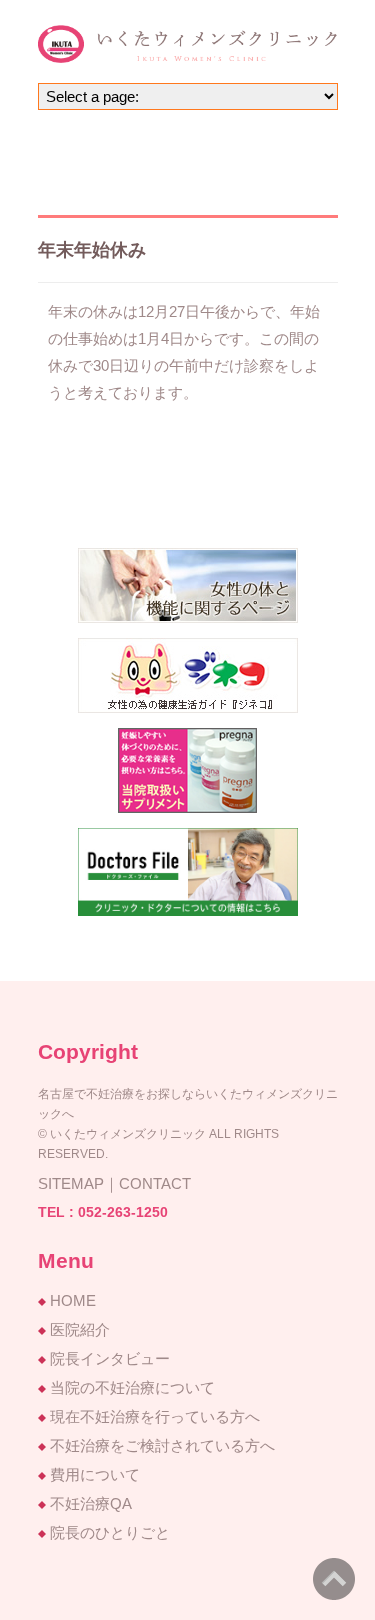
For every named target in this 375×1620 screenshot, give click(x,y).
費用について (95, 1474)
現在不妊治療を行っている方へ (155, 1416)
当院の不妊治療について (132, 1387)
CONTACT (155, 1183)
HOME (73, 1300)
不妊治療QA (91, 1503)
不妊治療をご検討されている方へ (162, 1445)
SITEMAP (71, 1183)
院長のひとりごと (110, 1532)
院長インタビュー (110, 1358)
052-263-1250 (123, 1212)
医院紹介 (80, 1329)
